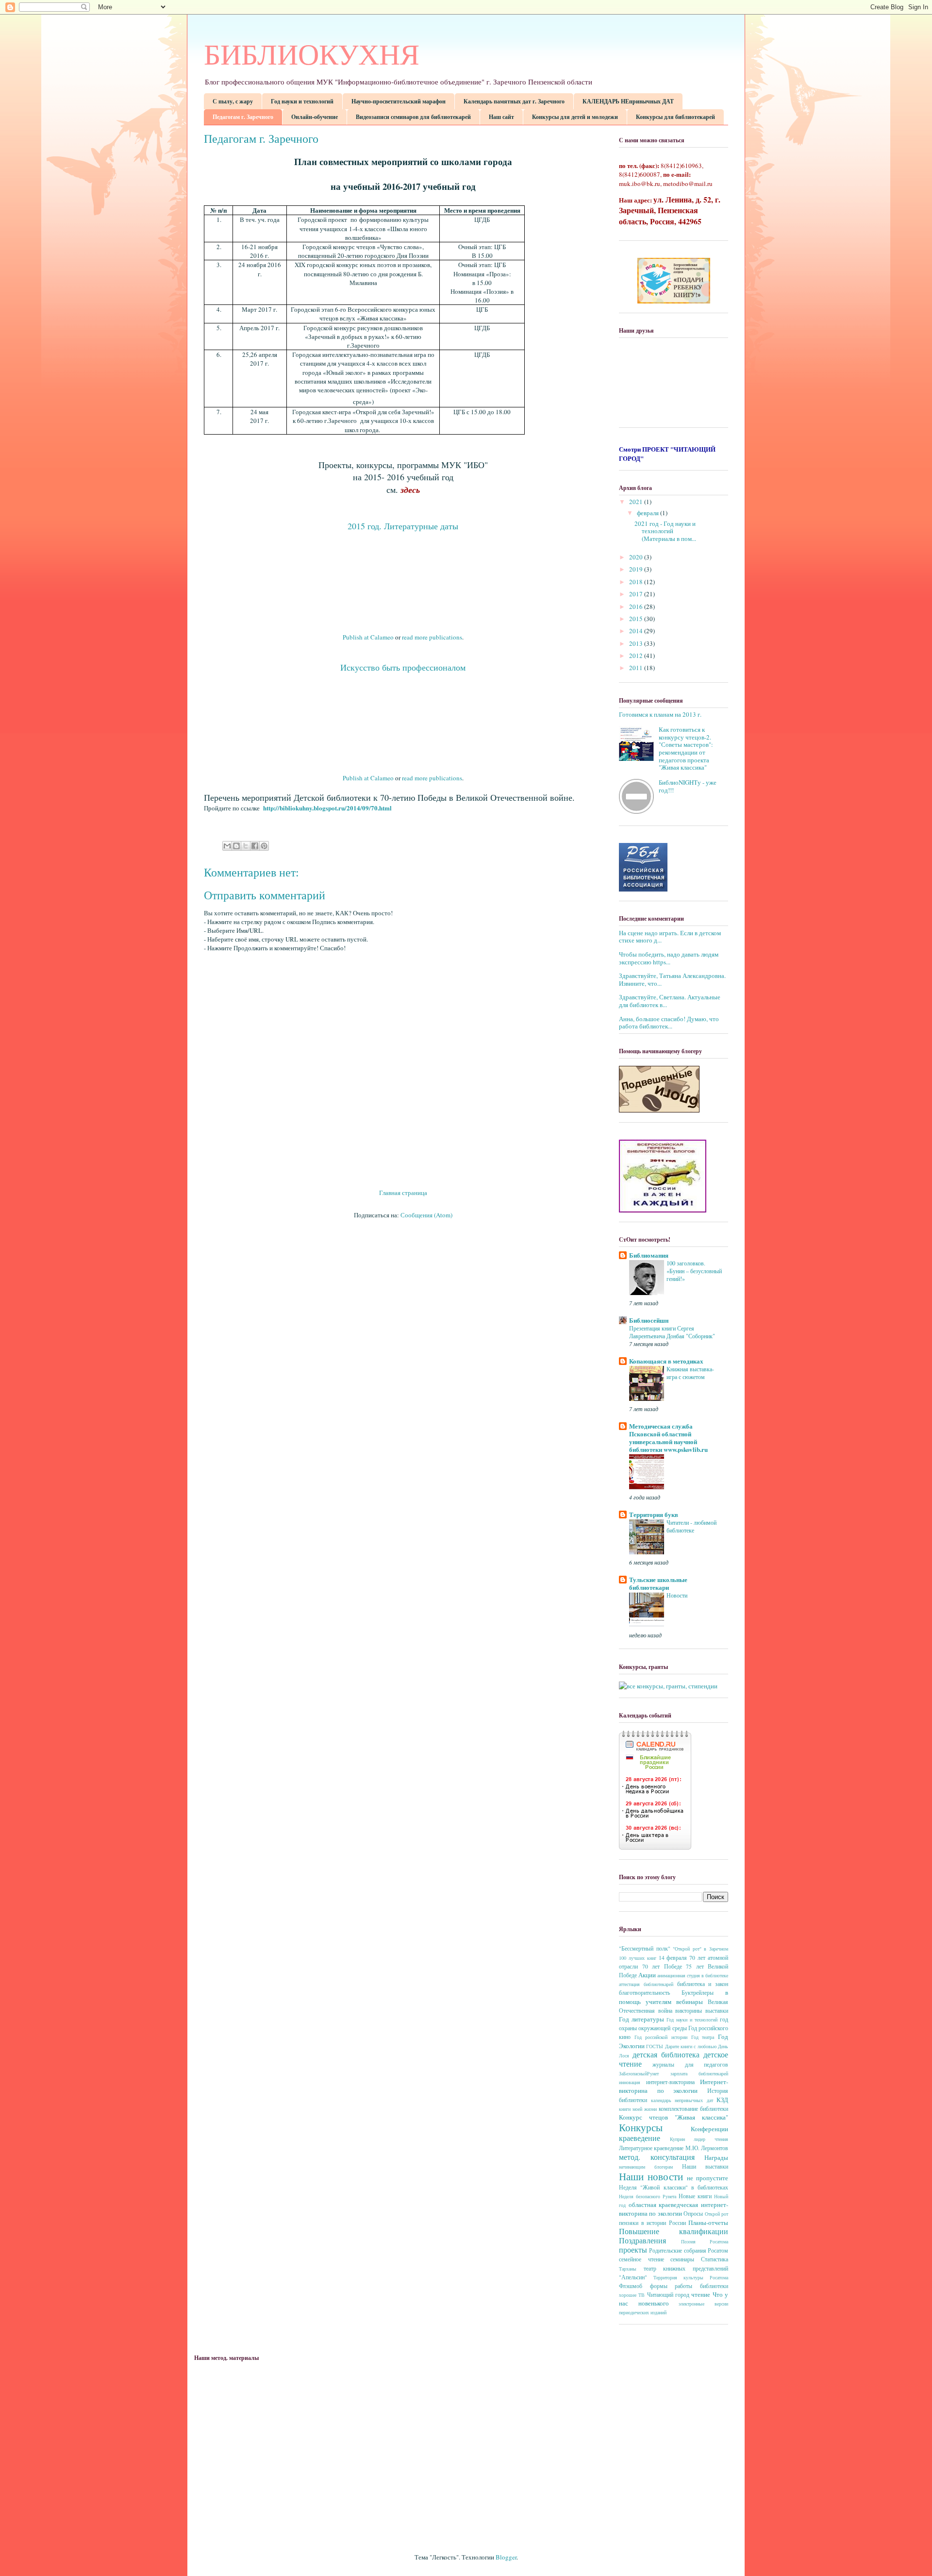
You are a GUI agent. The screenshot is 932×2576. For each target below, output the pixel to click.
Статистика (715, 2259)
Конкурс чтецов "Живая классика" (674, 2117)
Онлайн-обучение (315, 117)
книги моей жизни (638, 2109)
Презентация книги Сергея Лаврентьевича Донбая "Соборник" (672, 1332)
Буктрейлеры (698, 1993)
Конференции (709, 2129)
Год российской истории (661, 2037)
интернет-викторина (670, 2082)
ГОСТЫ (655, 2046)
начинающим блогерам (646, 2167)
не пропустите (707, 2178)
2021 (637, 502)
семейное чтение (641, 2259)
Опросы (693, 2214)
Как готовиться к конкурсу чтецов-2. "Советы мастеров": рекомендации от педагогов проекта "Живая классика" (686, 748)
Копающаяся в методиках (666, 1361)
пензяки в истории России (652, 2223)
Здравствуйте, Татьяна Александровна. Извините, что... (672, 979)
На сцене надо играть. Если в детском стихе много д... (670, 937)
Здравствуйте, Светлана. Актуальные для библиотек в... (670, 1001)
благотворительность (644, 1993)
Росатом (718, 2250)
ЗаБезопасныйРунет (639, 2073)
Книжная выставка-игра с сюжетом (690, 1373)
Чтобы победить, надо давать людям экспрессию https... (669, 958)
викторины (689, 2011)
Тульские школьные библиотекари (658, 1583)
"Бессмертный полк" (645, 1948)
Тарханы (628, 2269)
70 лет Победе (662, 1966)
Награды (716, 2157)
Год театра (703, 2037)
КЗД (722, 2100)
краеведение (640, 2138)
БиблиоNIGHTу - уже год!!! (688, 786)
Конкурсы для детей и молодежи (575, 117)
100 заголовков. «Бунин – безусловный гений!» (694, 1271)
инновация (630, 2082)
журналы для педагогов (690, 2064)
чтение (701, 2294)
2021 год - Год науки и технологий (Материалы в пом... (665, 531)
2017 (637, 594)
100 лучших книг (638, 1958)
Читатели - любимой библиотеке (691, 1526)
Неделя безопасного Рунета (648, 2196)
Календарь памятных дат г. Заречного (514, 101)
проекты (633, 2250)
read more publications (432, 637)
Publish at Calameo (368, 637)
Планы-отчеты (708, 2222)
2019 (637, 569)
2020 (637, 557)
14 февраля (673, 1958)
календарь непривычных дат (682, 2100)
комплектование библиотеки (693, 2109)
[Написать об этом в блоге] (236, 846)
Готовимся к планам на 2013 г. (660, 714)
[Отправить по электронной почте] (227, 846)
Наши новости (651, 2176)
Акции (647, 1975)
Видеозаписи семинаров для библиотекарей (413, 117)
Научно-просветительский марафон (399, 101)
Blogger (506, 2557)
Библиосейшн (649, 1320)
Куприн (677, 2139)
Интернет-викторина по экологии (674, 2086)
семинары (682, 2259)
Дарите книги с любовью (691, 2046)
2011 (637, 668)
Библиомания (649, 1255)
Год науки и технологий (302, 101)
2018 (637, 582)
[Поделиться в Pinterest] (264, 846)
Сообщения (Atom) (426, 1215)
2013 (637, 643)
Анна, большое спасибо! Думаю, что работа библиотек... (669, 1023)
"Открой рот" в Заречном (700, 1949)
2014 (637, 631)
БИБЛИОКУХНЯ (312, 55)
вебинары (690, 2002)
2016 (637, 606)
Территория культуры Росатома (691, 2277)
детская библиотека (666, 2054)
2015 (637, 619)
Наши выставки (705, 2166)
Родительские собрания (677, 2250)
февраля (649, 513)
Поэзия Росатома (705, 2241)
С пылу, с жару (233, 101)
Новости (677, 1595)
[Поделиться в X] (246, 846)
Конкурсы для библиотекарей (675, 117)
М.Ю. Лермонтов (707, 2148)
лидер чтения (711, 2139)
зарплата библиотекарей (699, 2073)
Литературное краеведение (651, 2148)
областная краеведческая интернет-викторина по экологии (674, 2209)
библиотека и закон (703, 1984)
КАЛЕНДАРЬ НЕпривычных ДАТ (628, 101)
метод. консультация (657, 2157)
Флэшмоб (631, 2286)
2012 (637, 656)
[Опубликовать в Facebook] (255, 846)
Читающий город (668, 2295)
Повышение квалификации (674, 2231)
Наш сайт (501, 117)
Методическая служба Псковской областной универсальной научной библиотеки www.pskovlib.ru (668, 1438)
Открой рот (716, 2214)
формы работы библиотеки (689, 2286)
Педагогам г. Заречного (243, 117)
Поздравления (642, 2240)
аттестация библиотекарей (646, 1984)
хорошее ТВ (632, 2295)
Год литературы (641, 2019)
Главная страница (403, 1193)
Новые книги (695, 2196)
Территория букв (654, 1514)
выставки (717, 2011)
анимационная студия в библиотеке (693, 1975)
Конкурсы (641, 2127)
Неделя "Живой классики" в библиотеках (674, 2187)
